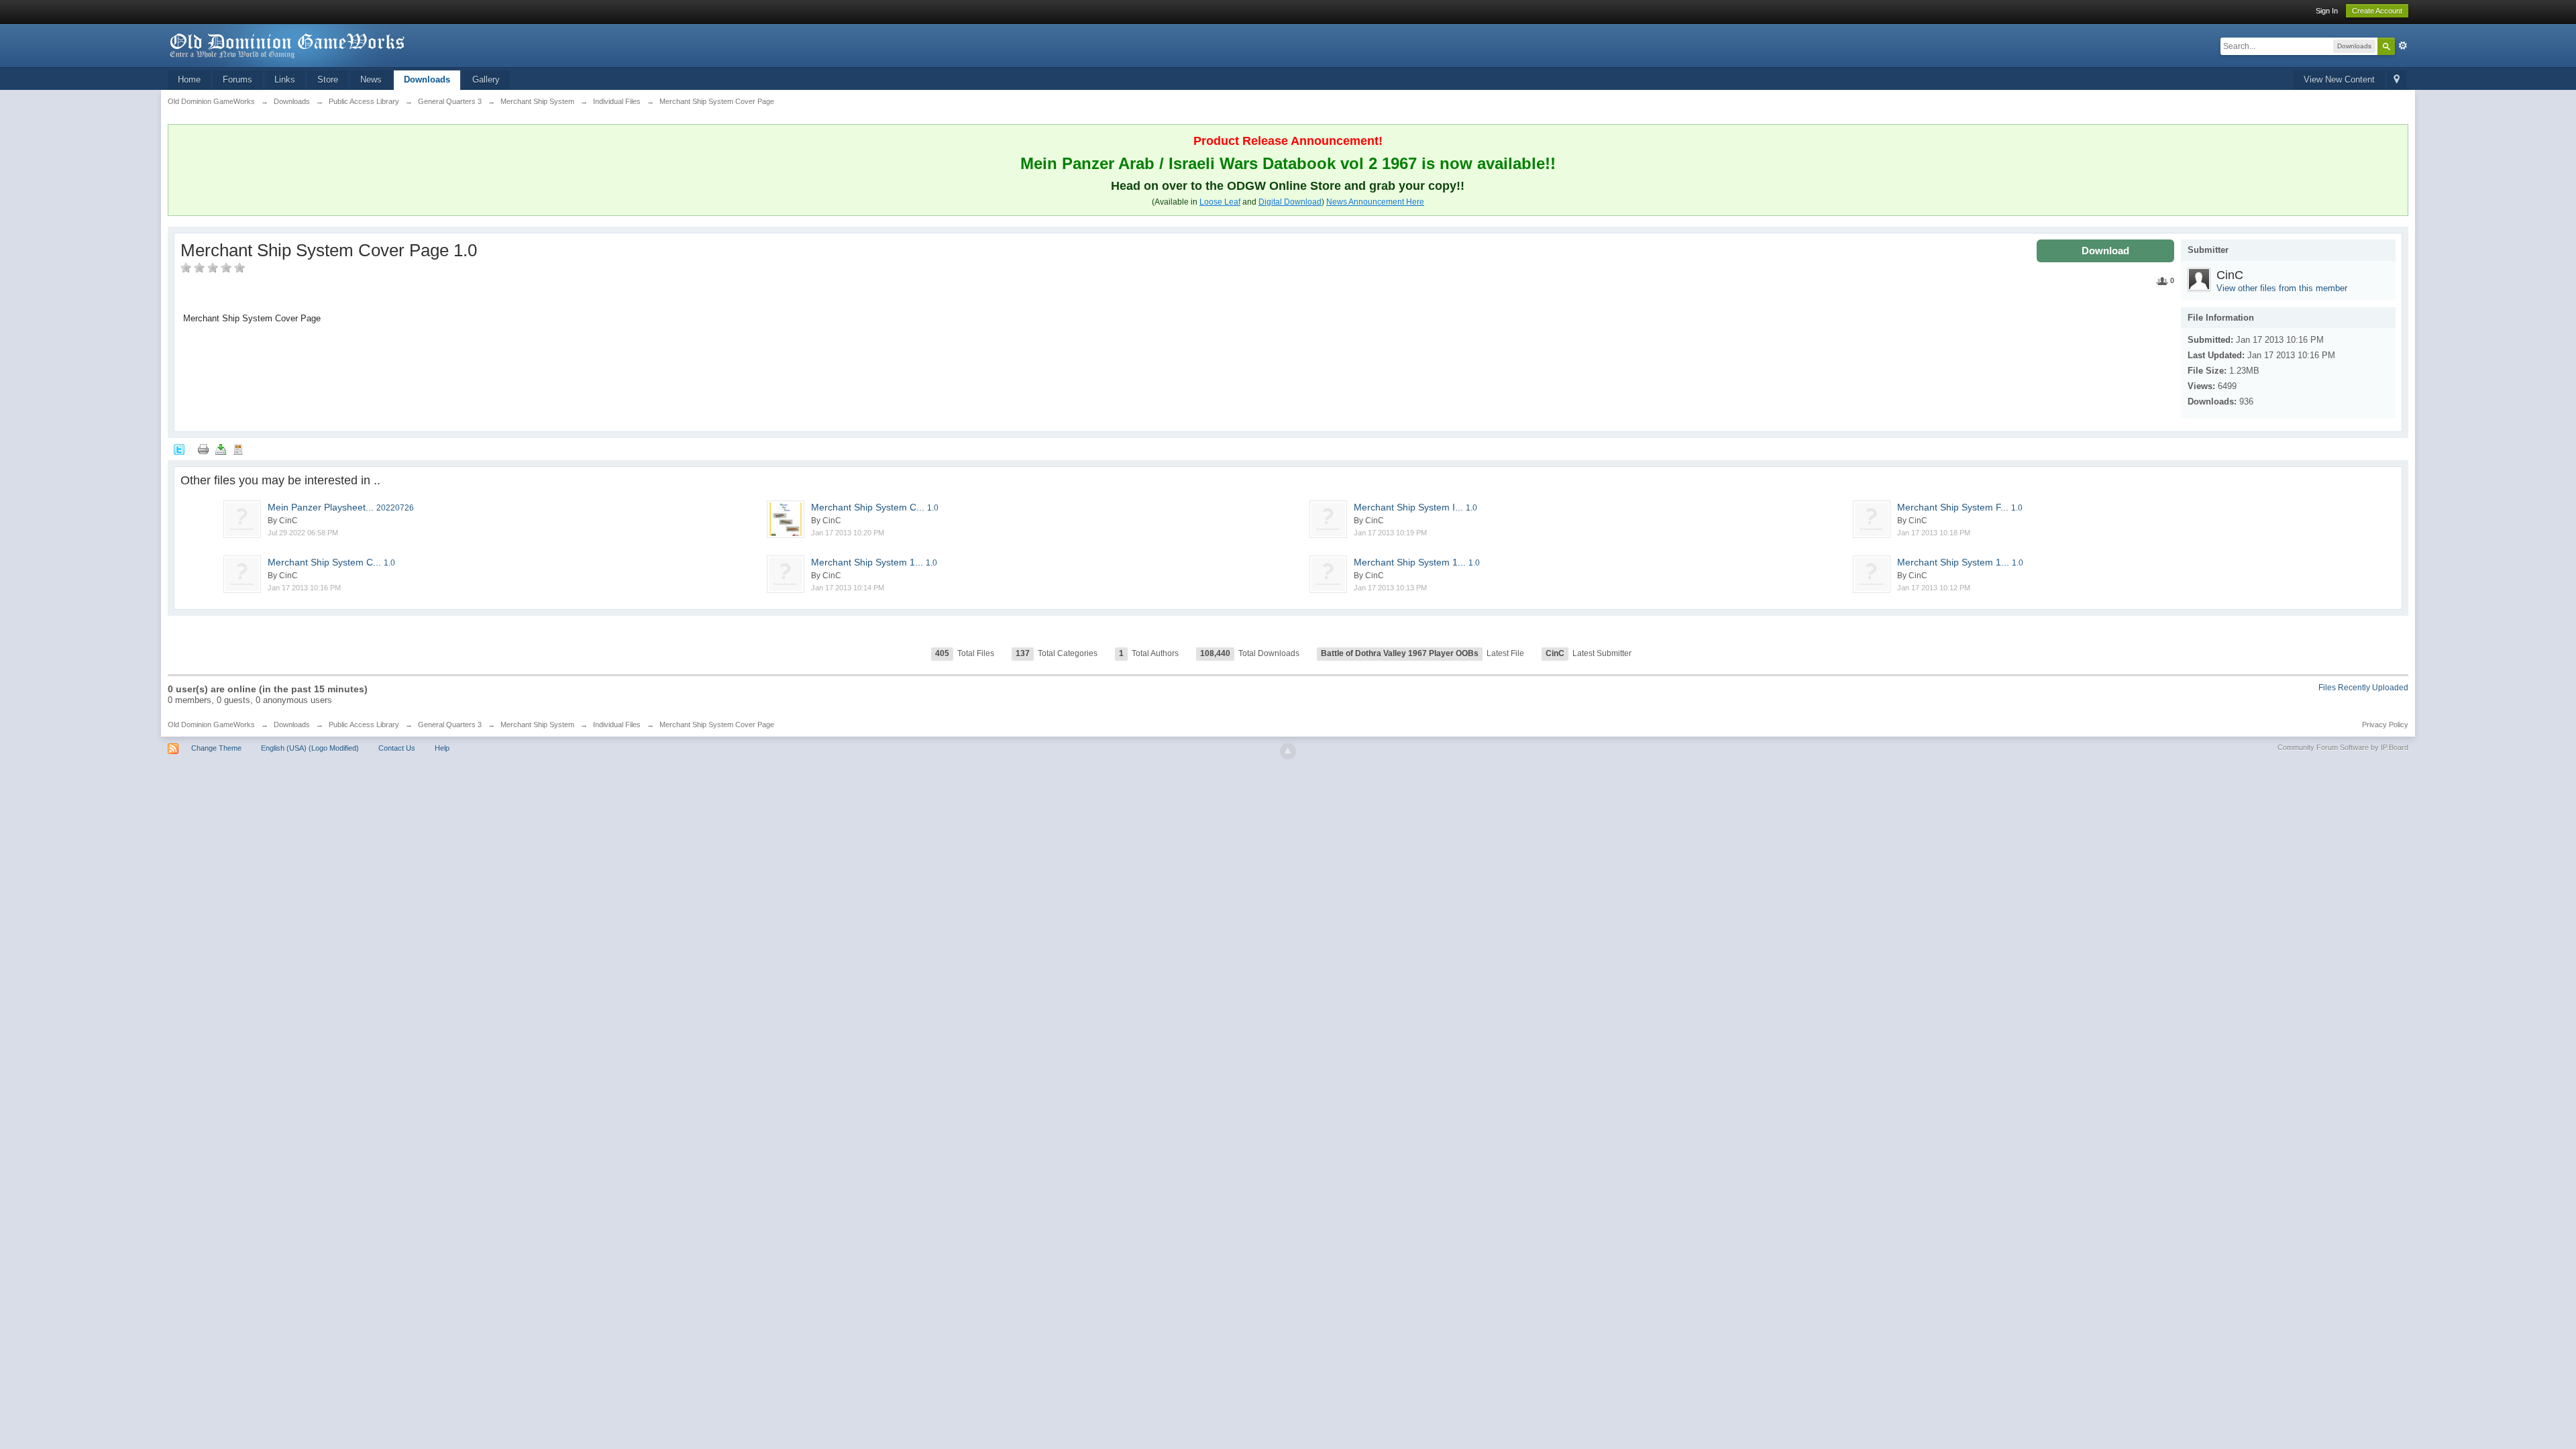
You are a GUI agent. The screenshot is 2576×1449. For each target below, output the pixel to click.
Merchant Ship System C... (875, 507)
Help (442, 748)
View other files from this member (2282, 288)
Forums (237, 79)
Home (189, 79)
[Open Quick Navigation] (2397, 80)
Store (328, 79)
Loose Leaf (1220, 202)
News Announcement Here (1375, 202)
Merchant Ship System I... (1415, 507)
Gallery (486, 79)
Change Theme (216, 748)
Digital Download (1290, 202)
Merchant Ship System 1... (874, 562)
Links (285, 79)
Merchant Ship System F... (1960, 507)
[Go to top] (1288, 751)
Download (2105, 251)
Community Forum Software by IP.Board (2343, 747)
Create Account (2377, 11)
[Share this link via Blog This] (238, 449)
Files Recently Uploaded (2363, 688)
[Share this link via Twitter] (179, 449)
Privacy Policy (2385, 724)
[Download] (221, 449)
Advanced (2403, 46)
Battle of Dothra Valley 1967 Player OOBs (1400, 653)
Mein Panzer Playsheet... (341, 507)
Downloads (427, 79)
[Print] (203, 449)
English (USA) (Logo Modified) (310, 748)
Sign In (2327, 11)
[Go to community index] (288, 45)
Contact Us (397, 748)
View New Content (2339, 79)
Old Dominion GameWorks (211, 724)
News (371, 79)
